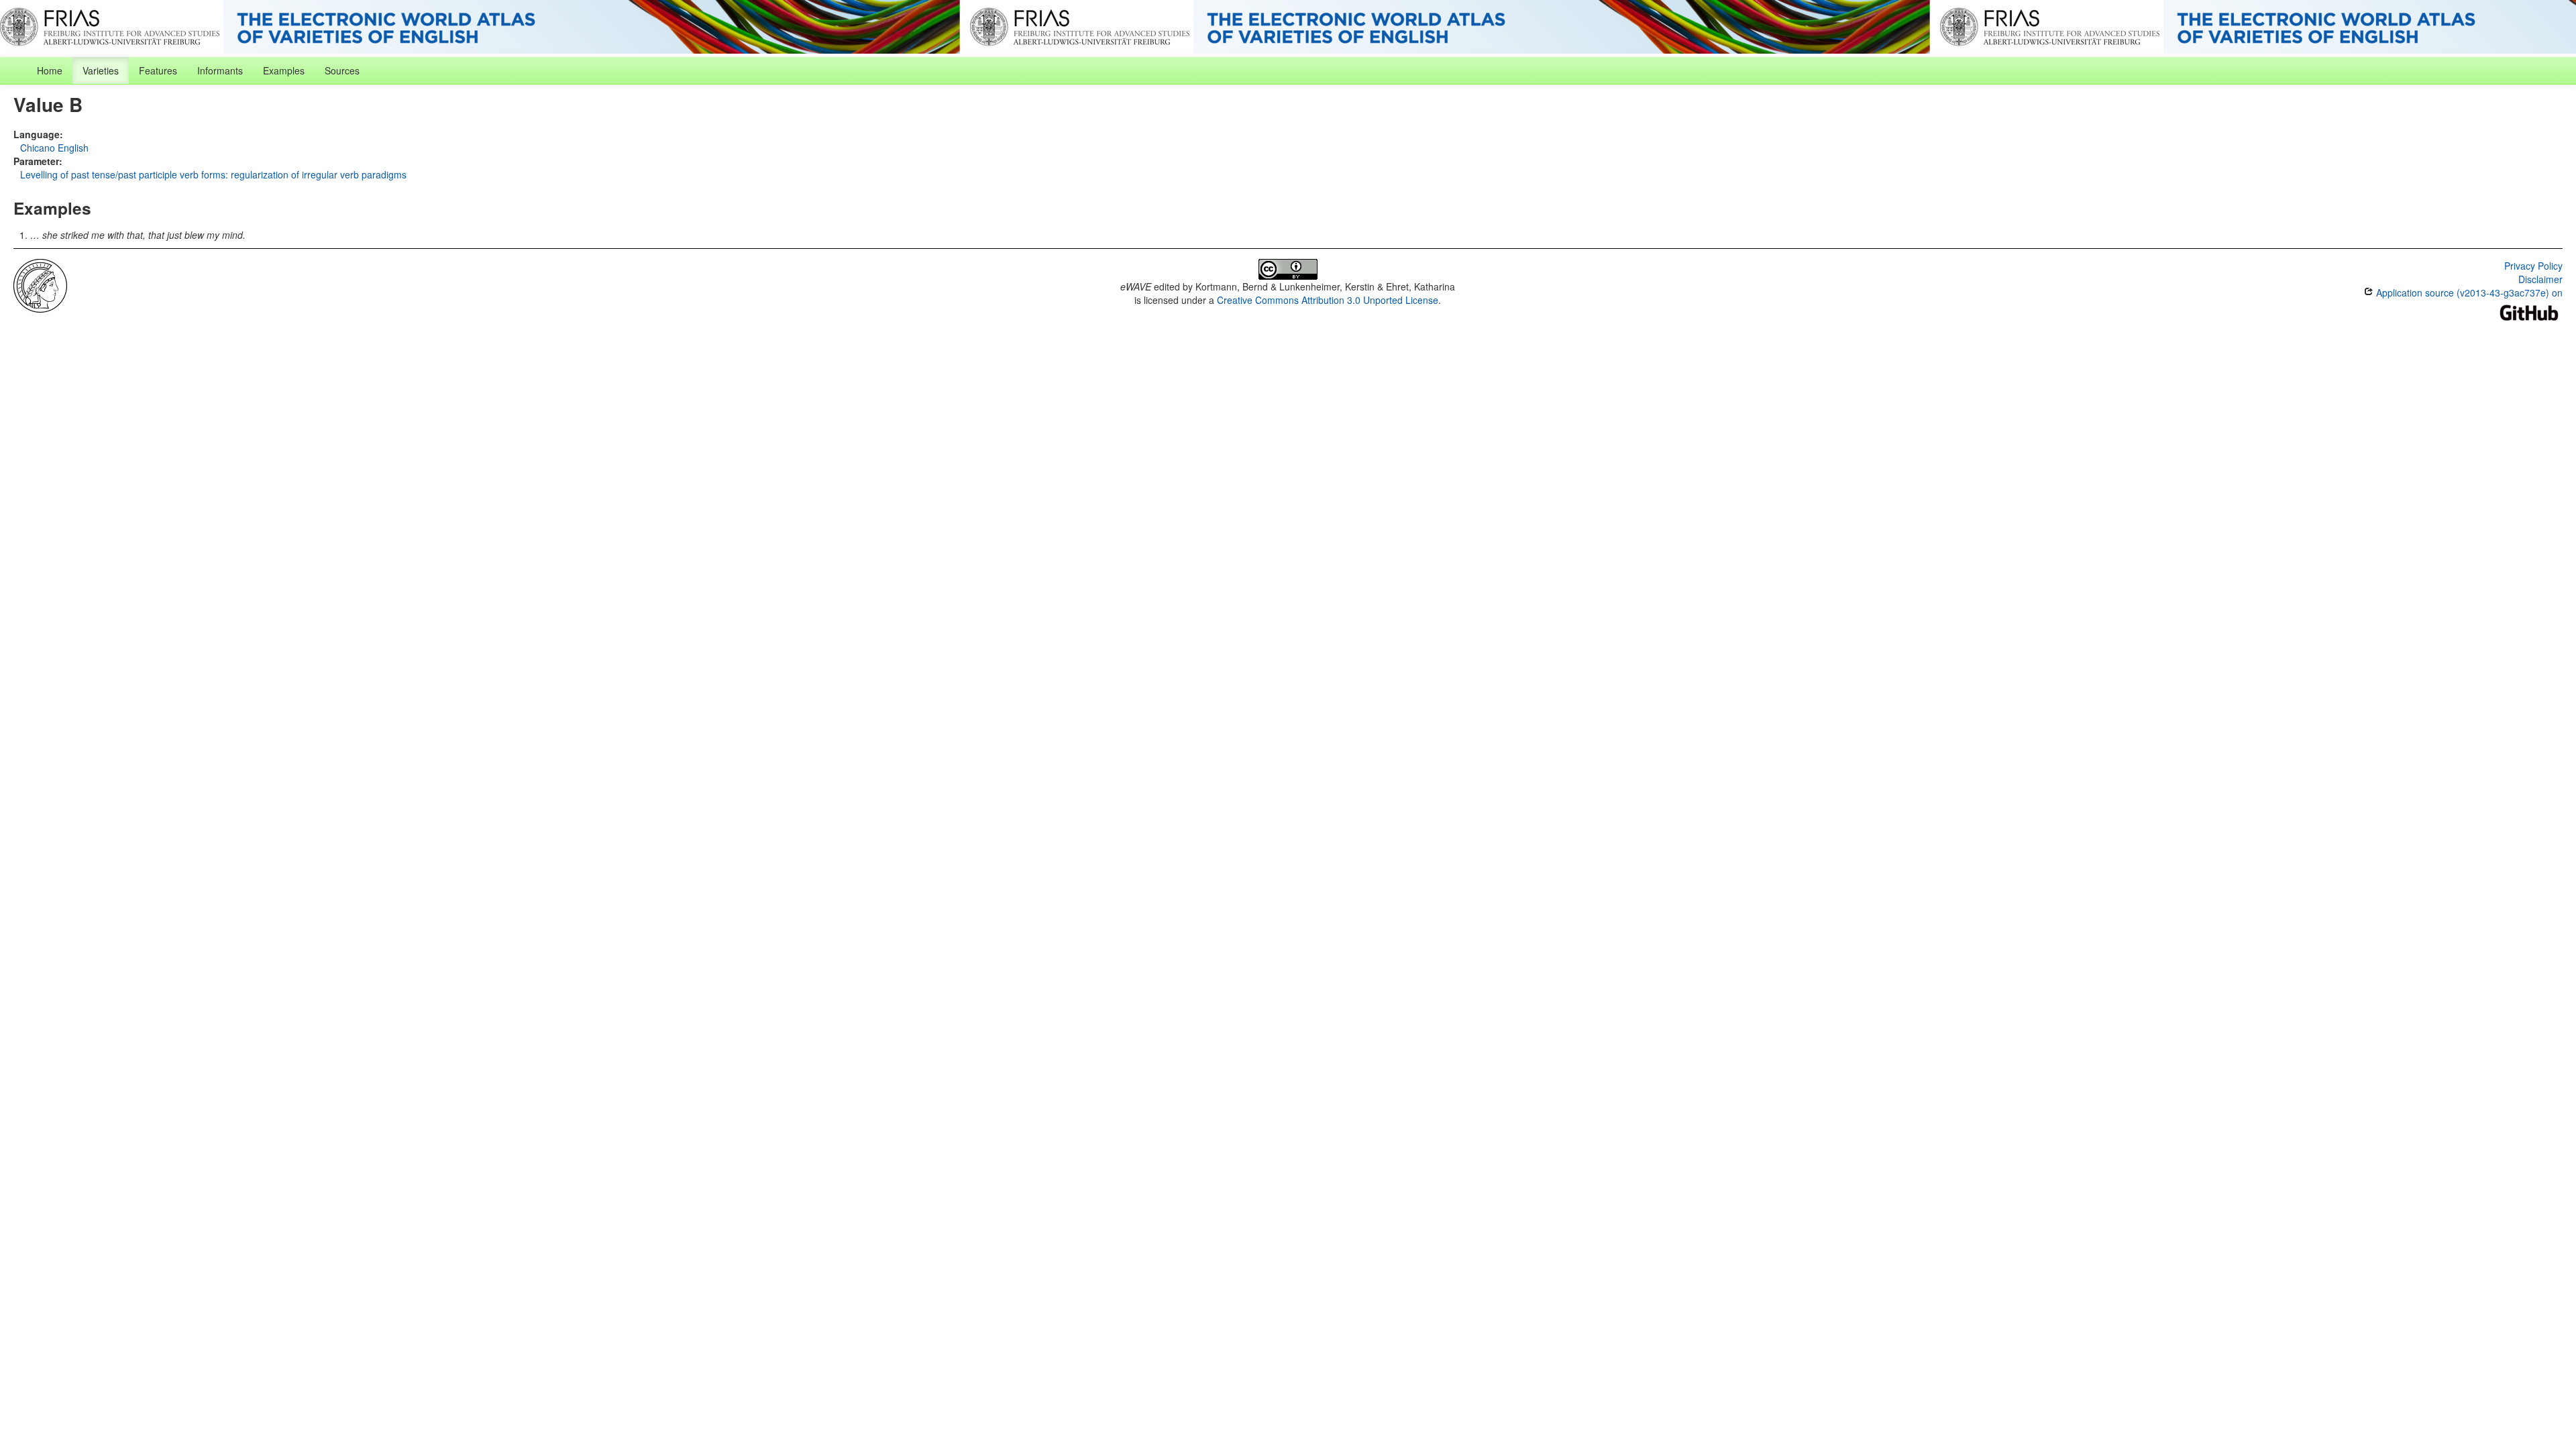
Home (50, 70)
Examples (284, 70)
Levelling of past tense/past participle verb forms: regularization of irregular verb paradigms (213, 174)
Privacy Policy (2533, 266)
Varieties (101, 70)
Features (158, 70)
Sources (342, 70)
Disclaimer (2540, 279)
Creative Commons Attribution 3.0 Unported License (1328, 300)
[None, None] (40, 284)
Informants (220, 70)
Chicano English (54, 148)
